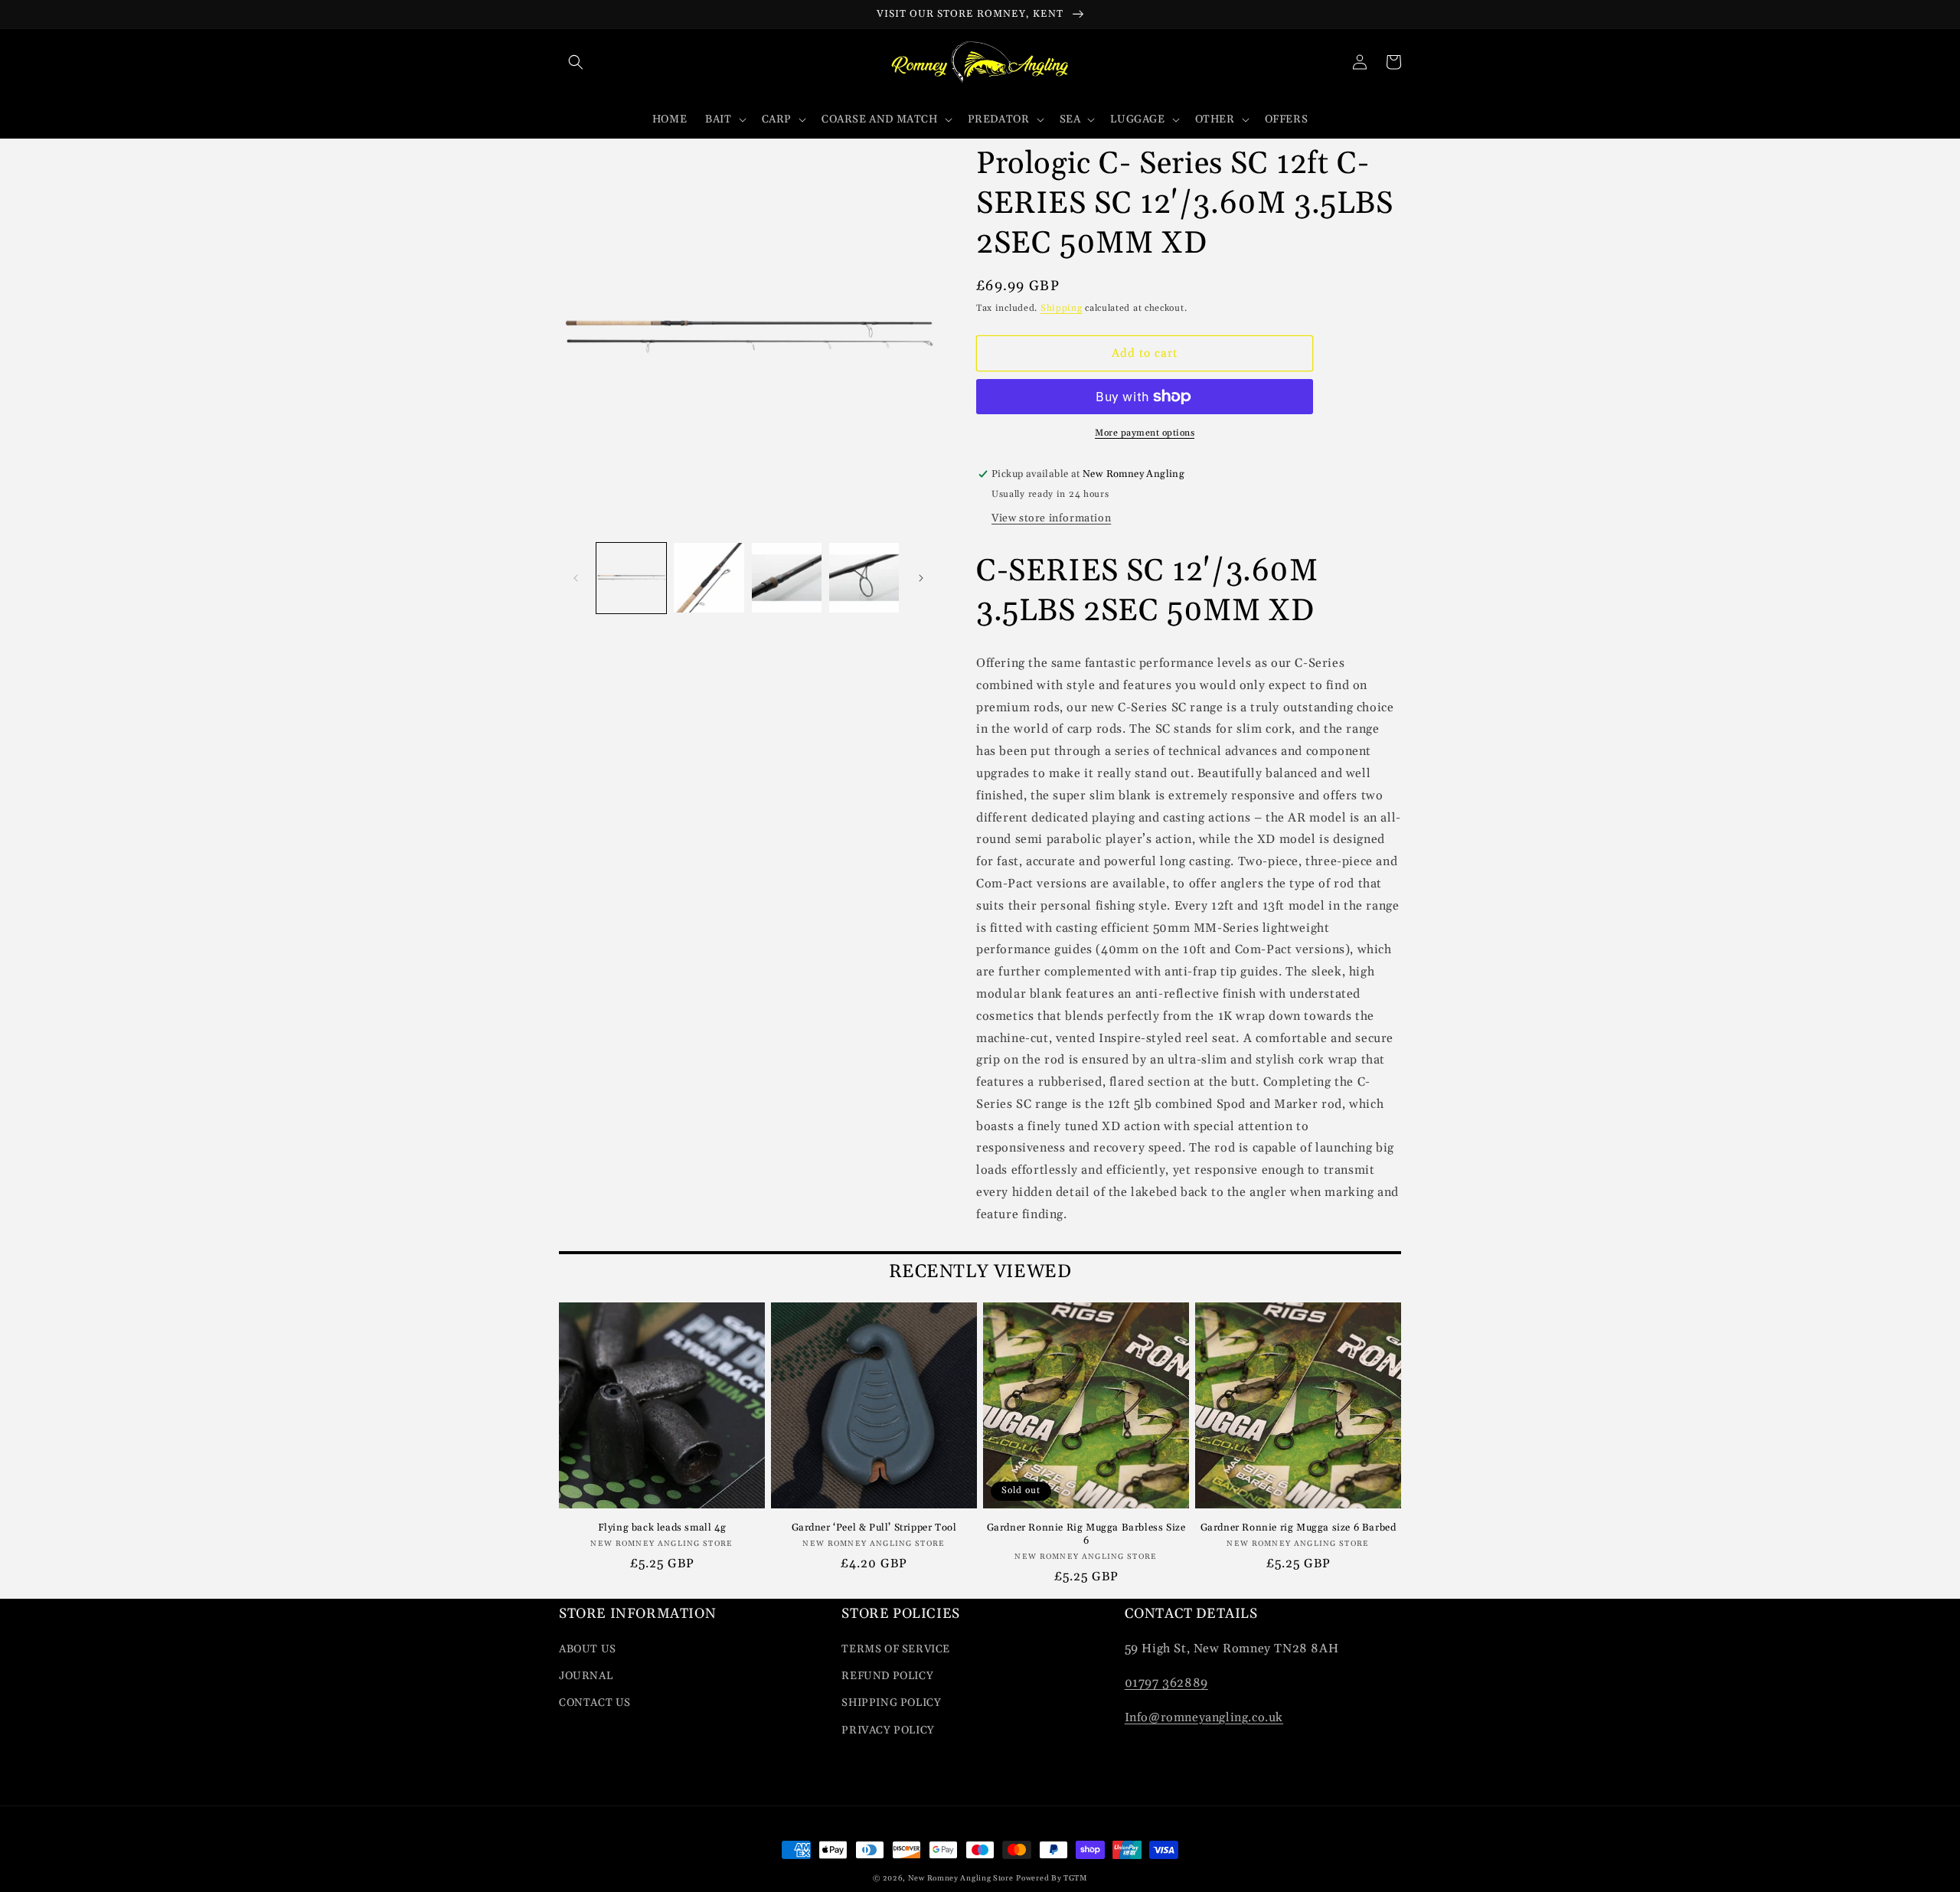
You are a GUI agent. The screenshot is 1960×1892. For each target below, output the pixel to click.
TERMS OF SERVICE (896, 1649)
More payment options (1145, 433)
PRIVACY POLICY (888, 1730)
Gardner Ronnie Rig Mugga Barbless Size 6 (1086, 1534)
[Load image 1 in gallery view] (631, 578)
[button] (576, 62)
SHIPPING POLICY (891, 1703)
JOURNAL (586, 1676)
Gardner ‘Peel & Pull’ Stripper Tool (874, 1528)
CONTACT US (595, 1703)
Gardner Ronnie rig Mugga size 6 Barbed (1298, 1528)
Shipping (1062, 308)
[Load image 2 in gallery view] (709, 578)
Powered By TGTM (1052, 1878)
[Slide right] (921, 578)
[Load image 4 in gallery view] (864, 578)
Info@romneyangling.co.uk (1204, 1717)
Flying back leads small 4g (662, 1528)
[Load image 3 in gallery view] (787, 578)
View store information (1051, 518)
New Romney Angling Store (961, 1878)
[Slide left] (576, 578)
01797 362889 (1166, 1683)
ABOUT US (588, 1649)
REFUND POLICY (887, 1676)
